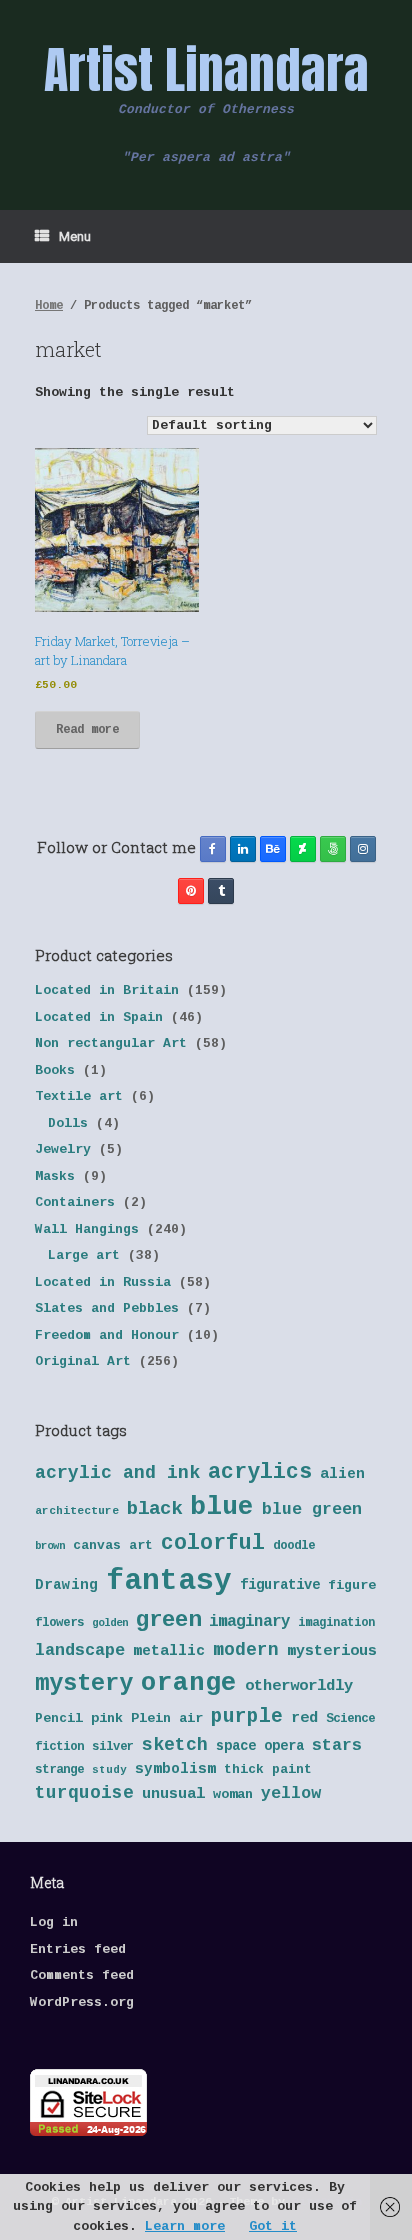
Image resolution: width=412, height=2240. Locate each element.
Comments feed (82, 1975)
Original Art (83, 1361)
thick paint (268, 1769)
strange (59, 1770)
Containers (75, 1202)
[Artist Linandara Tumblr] (221, 891)
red (304, 1718)
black (154, 1509)
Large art (84, 1255)
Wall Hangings (87, 1229)
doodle (294, 1546)
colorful (213, 1543)
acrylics (260, 1472)
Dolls (68, 1123)
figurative (280, 1585)
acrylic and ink (117, 1473)
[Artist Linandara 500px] (333, 849)
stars (337, 1745)
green (168, 1620)
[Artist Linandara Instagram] (363, 849)
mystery (84, 1683)
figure (352, 1585)
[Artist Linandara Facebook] (213, 849)
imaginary (249, 1622)
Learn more (185, 2226)
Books (55, 1070)
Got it (273, 2226)
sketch (175, 1745)
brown (50, 1546)
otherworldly (299, 1686)
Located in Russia (103, 1282)
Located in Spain (99, 1017)
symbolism (175, 1769)
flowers (59, 1623)
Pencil (59, 1718)
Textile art (79, 1096)
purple (247, 1717)
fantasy (169, 1581)
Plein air (167, 1718)
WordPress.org (82, 2002)
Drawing (66, 1585)
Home (49, 306)
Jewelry (63, 1149)
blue (222, 1507)
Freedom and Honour (107, 1335)
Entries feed (78, 1949)
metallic (169, 1651)
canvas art (113, 1545)
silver (113, 1747)
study (109, 1770)
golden (110, 1623)
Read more (87, 730)
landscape (80, 1650)
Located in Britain (107, 990)
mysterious (332, 1651)
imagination (336, 1623)
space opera (260, 1746)
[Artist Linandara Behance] (273, 849)
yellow (291, 1793)
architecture (77, 1511)
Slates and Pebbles (107, 1308)
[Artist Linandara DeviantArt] (303, 849)
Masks (55, 1176)
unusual (173, 1794)
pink (107, 1718)
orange (189, 1683)
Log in (54, 1922)
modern (246, 1650)
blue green (312, 1509)
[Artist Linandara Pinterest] (191, 891)
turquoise (84, 1793)
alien (342, 1474)
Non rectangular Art (111, 1043)
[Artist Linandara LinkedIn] (243, 849)
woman (233, 1794)
